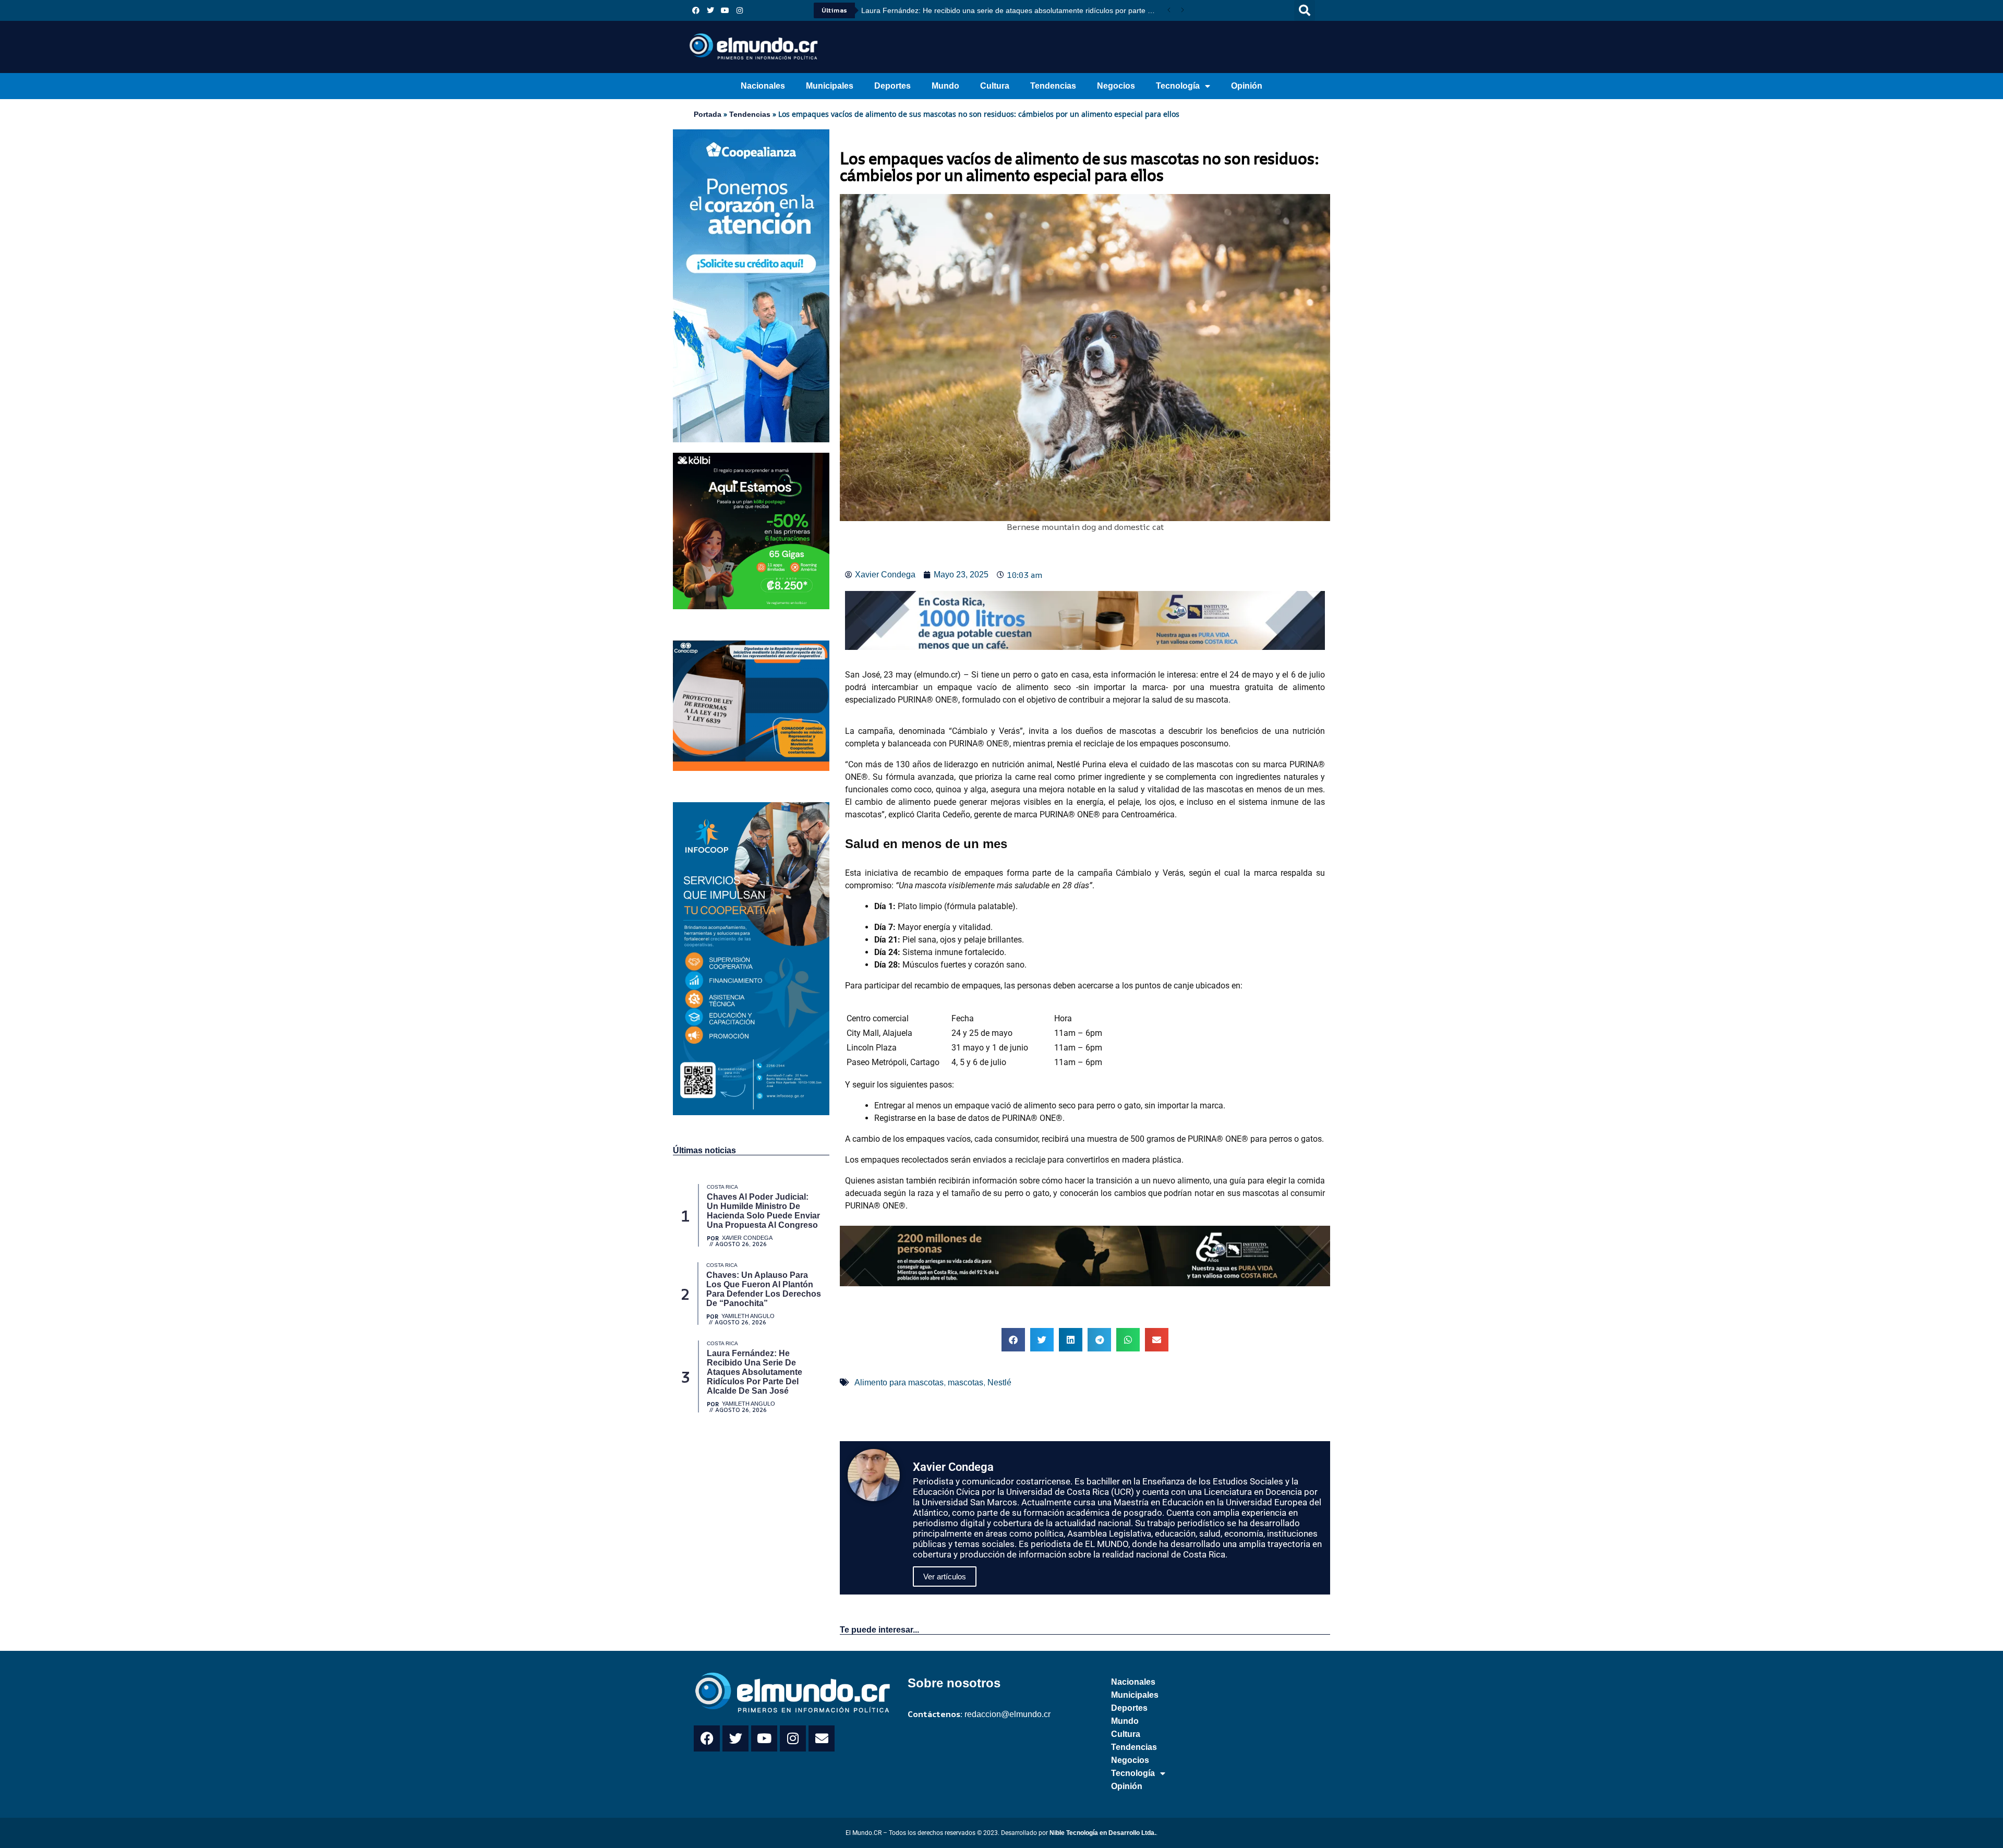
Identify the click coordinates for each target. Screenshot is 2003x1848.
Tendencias (1053, 86)
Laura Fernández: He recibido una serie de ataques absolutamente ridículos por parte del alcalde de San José (1012, 10)
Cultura (995, 86)
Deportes (892, 86)
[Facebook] (696, 10)
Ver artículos (945, 1577)
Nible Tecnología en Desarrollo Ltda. (1103, 1833)
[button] (1305, 10)
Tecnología (1178, 86)
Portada (708, 114)
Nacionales (763, 86)
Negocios (1116, 86)
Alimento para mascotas (899, 1382)
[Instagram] (740, 10)
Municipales (830, 86)
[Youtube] (725, 10)
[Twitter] (710, 10)
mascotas (966, 1382)
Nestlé (999, 1382)
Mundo (945, 86)
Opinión (1247, 86)
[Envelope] (822, 1738)
